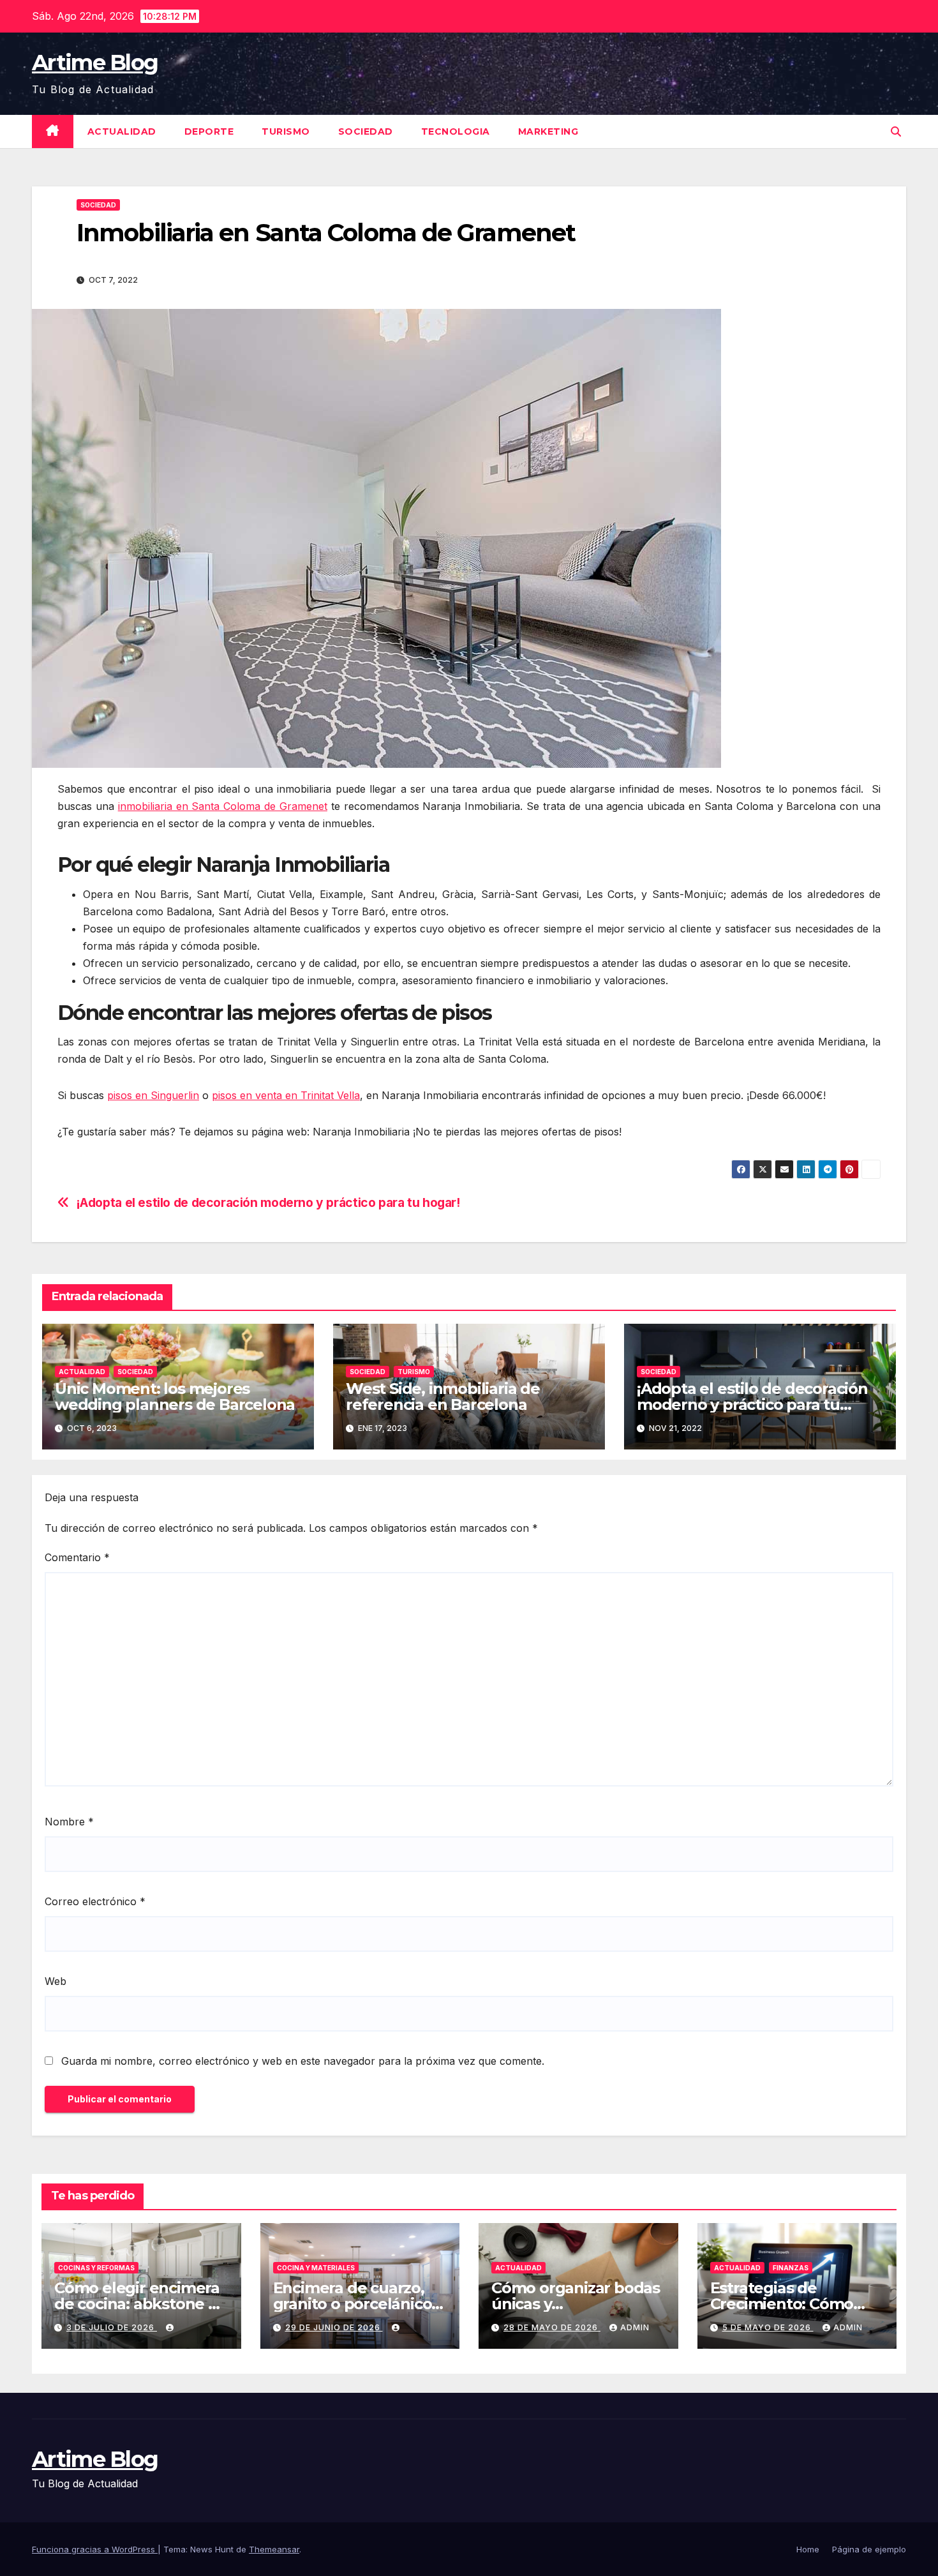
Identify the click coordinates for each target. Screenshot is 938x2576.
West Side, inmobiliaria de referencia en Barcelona (443, 1397)
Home (808, 2549)
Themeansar (274, 2549)
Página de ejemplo (869, 2549)
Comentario (77, 1557)
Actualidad (122, 131)
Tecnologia (456, 131)
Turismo (286, 131)
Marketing (548, 131)
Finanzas (791, 2268)
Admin (635, 2327)
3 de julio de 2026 (112, 2327)
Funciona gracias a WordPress (95, 2549)
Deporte (209, 131)
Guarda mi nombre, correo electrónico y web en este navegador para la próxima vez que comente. (303, 2061)
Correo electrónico (95, 1901)
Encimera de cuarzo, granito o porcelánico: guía (354, 2304)
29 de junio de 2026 (334, 2327)
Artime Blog (95, 63)
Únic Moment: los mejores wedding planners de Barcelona (175, 1397)
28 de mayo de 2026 (552, 2327)
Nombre (69, 1822)
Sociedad (366, 131)
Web (56, 1981)
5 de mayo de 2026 (768, 2327)
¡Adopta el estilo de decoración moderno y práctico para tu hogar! (268, 1203)
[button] (896, 131)
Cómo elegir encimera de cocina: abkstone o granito (137, 2304)
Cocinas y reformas (96, 2268)
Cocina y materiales (316, 2268)
